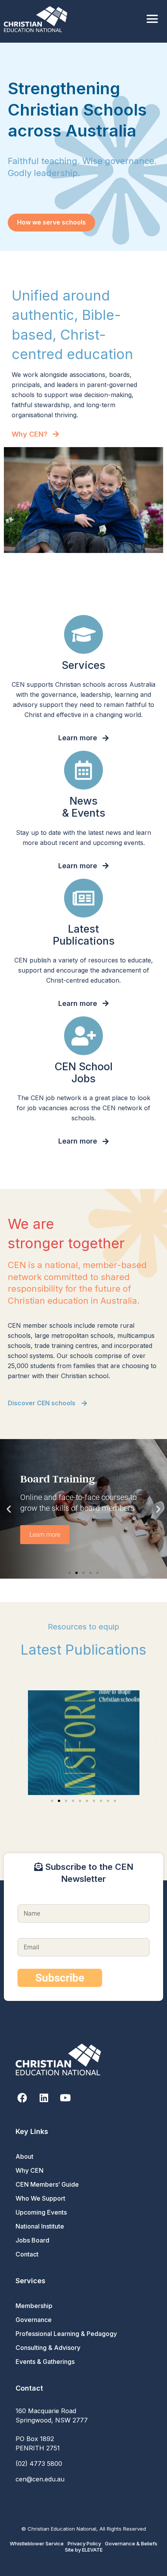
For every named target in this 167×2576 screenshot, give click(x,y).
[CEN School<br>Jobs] (83, 1036)
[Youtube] (65, 2098)
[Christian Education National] (37, 19)
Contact (27, 2254)
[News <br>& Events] (83, 770)
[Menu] (152, 19)
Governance (34, 2320)
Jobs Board (32, 2240)
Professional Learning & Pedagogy (66, 2334)
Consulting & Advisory (48, 2348)
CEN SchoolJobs (84, 1073)
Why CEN (30, 2170)
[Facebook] (22, 2098)
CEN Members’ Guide (47, 2184)
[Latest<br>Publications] (83, 898)
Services (83, 665)
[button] (9, 1509)
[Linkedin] (44, 2098)
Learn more (45, 1535)
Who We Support (40, 2198)
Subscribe (60, 1978)
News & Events (84, 807)
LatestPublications (84, 935)
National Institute (40, 2226)
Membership (34, 2306)
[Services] (83, 634)
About (24, 2156)
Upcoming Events (41, 2212)
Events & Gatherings (45, 2362)
